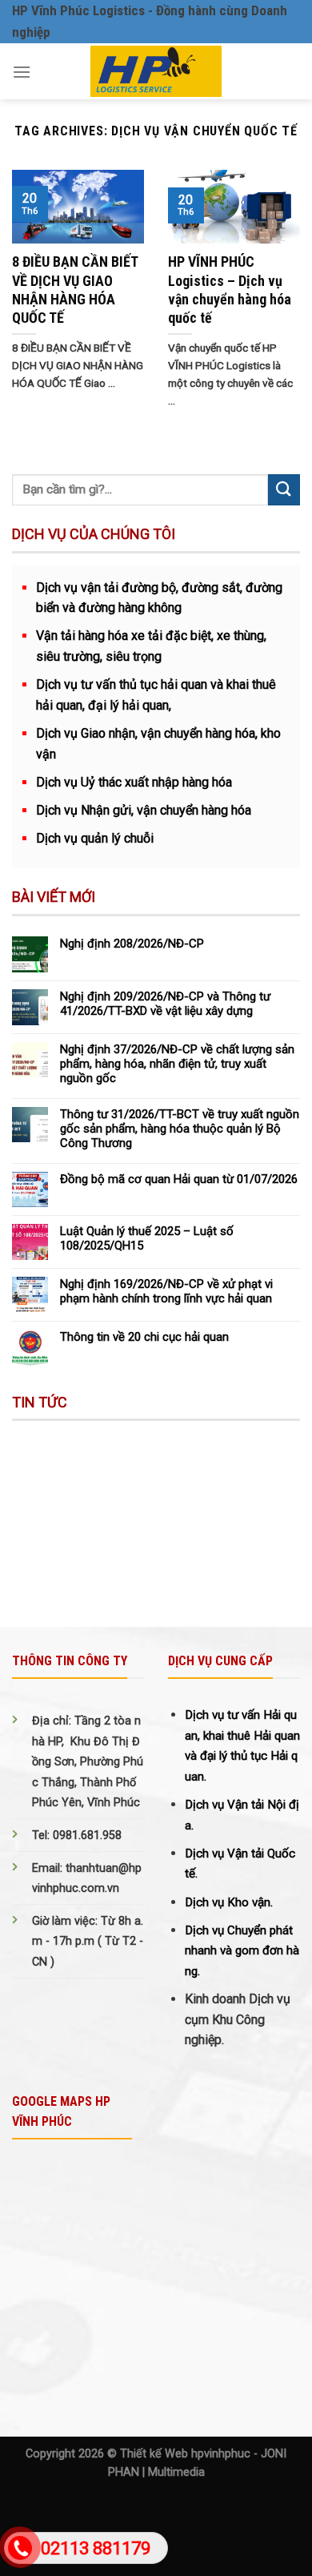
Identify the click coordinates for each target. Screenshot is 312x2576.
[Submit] (284, 490)
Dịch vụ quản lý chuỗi (95, 838)
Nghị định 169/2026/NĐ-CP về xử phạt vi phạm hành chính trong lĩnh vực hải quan (166, 1291)
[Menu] (22, 72)
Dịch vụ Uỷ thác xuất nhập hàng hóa (134, 782)
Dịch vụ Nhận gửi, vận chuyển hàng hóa (144, 810)
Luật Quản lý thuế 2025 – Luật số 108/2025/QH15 (147, 1238)
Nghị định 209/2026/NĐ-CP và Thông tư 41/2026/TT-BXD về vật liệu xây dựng (165, 1004)
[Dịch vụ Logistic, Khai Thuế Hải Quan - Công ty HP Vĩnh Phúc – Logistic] (156, 71)
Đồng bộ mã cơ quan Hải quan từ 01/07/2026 (179, 1179)
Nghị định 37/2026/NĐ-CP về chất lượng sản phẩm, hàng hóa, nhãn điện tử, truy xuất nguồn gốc (177, 1064)
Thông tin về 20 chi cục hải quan (144, 1337)
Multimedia (176, 2472)
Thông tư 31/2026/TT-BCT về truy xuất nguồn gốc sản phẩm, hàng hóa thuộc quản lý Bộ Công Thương (180, 1129)
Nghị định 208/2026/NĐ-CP (132, 944)
